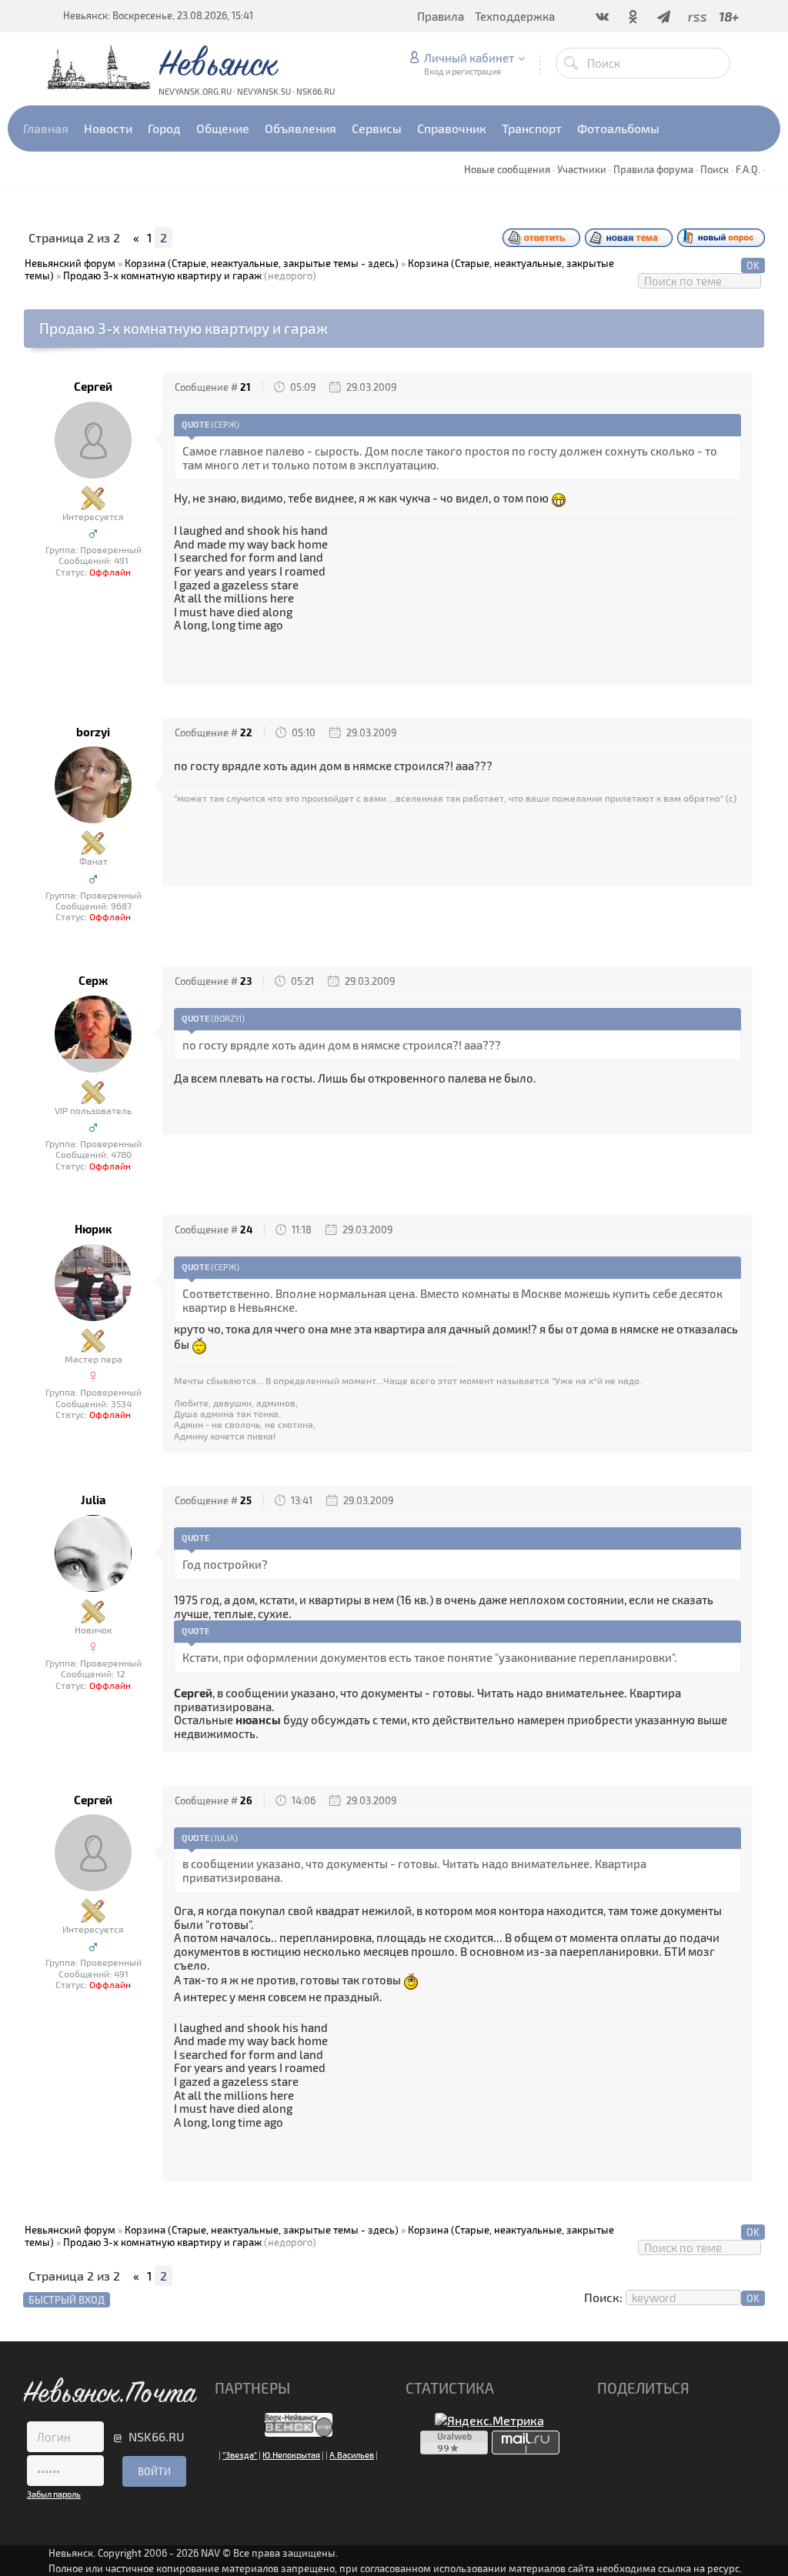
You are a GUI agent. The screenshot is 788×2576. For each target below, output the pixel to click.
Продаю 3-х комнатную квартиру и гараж (162, 275)
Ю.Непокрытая (291, 2455)
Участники (582, 169)
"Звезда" (240, 2455)
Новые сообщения (507, 169)
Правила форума (653, 169)
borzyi (93, 732)
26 (246, 1800)
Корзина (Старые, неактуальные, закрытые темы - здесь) (262, 263)
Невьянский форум (70, 263)
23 (246, 981)
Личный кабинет (469, 58)
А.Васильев (352, 2455)
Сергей (93, 387)
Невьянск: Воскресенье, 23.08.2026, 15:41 (158, 15)
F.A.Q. (748, 169)
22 (246, 732)
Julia (93, 1500)
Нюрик (93, 1229)
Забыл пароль (54, 2494)
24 (246, 1230)
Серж (93, 981)
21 (245, 387)
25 (246, 1500)
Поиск (715, 169)
